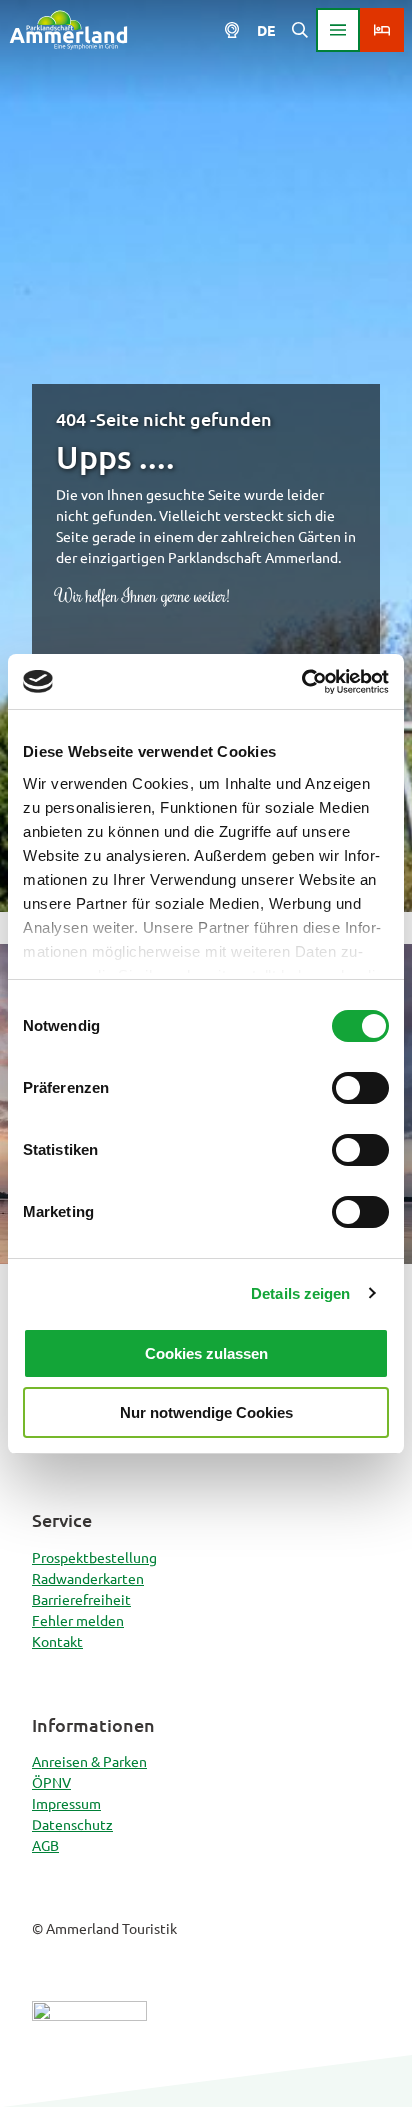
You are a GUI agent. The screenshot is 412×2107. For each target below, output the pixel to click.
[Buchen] (382, 30)
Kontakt (57, 1641)
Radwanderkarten (88, 1578)
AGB (45, 1845)
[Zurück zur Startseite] (68, 30)
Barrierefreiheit (81, 1599)
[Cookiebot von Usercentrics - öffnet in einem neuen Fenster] (301, 682)
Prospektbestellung (94, 1557)
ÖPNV (51, 1782)
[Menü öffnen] (338, 30)
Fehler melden (78, 1620)
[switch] (360, 1088)
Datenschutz (72, 1824)
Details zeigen (300, 1293)
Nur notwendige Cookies (206, 1412)
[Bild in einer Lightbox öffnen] (89, 2046)
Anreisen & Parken (89, 1761)
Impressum (66, 1803)
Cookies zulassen (206, 1353)
